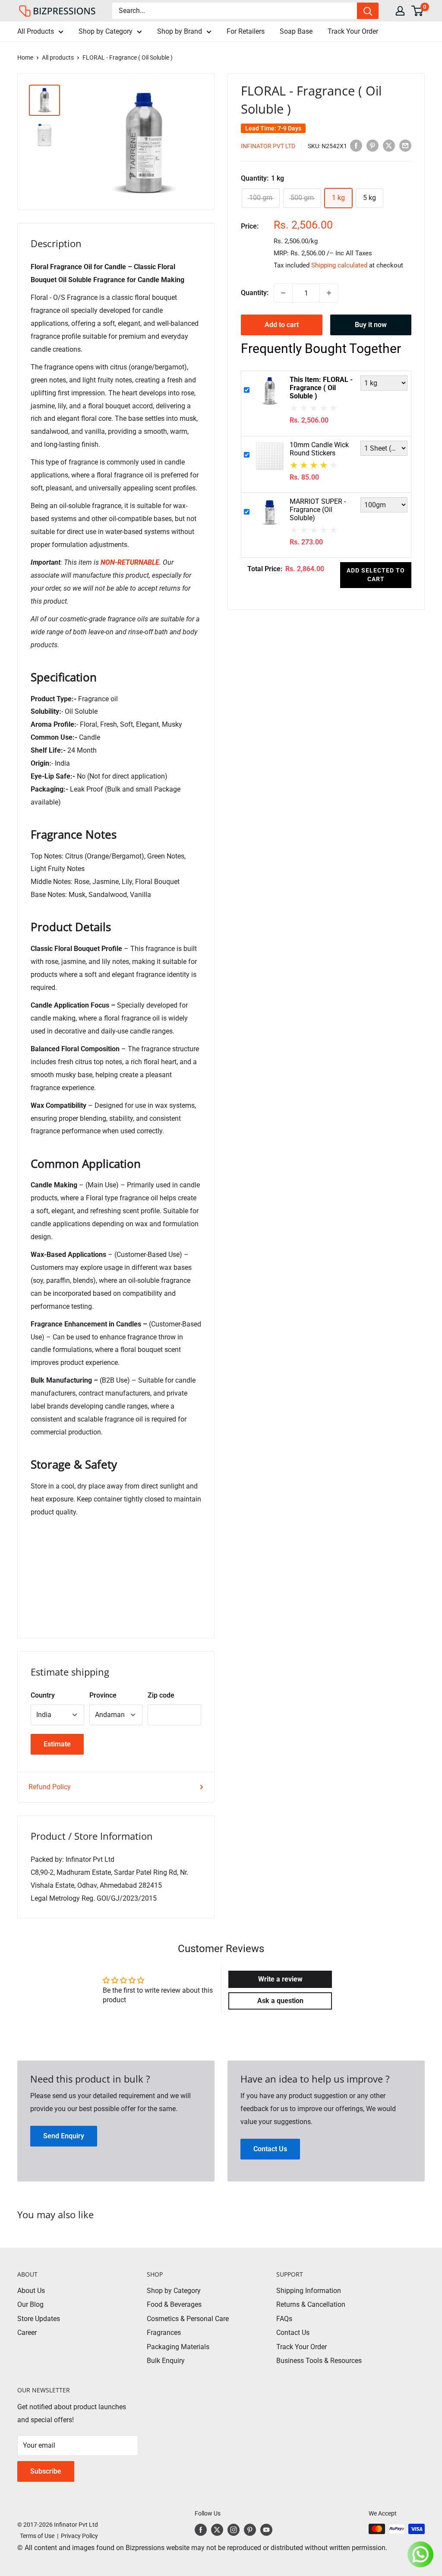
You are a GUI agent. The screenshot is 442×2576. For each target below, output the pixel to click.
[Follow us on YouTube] (266, 2530)
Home (25, 57)
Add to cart (282, 325)
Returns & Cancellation (311, 2304)
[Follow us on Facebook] (201, 2530)
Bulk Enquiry (166, 2361)
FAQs (284, 2319)
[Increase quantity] (329, 293)
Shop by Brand (180, 31)
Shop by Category (106, 31)
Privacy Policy (79, 2536)
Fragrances (164, 2333)
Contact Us (293, 2333)
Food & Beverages (174, 2304)
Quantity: (255, 293)
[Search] (368, 11)
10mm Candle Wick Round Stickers (319, 449)
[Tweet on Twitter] (389, 145)
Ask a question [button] (280, 2001)
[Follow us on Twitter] (217, 2530)
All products (58, 57)
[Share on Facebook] (356, 145)
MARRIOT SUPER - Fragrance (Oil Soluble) (318, 510)
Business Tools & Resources (319, 2361)
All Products (36, 31)
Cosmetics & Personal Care (188, 2319)
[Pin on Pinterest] (373, 145)
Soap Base (296, 31)
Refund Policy (50, 1787)
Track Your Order (353, 31)
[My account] (400, 11)
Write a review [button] (280, 1979)
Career (27, 2333)
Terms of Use (36, 2536)
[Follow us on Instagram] (234, 2530)
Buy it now (371, 325)
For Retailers (246, 31)
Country (43, 1695)
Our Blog (30, 2304)
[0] (418, 11)
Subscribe (46, 2471)
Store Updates (39, 2319)
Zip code (161, 1695)
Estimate (57, 1744)
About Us (31, 2291)
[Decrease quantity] (283, 293)
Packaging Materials (178, 2347)
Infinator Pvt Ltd (268, 146)
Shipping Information (309, 2291)
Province (103, 1695)
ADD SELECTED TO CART (376, 575)
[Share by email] (405, 145)
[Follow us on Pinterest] (250, 2530)
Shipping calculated (339, 265)
